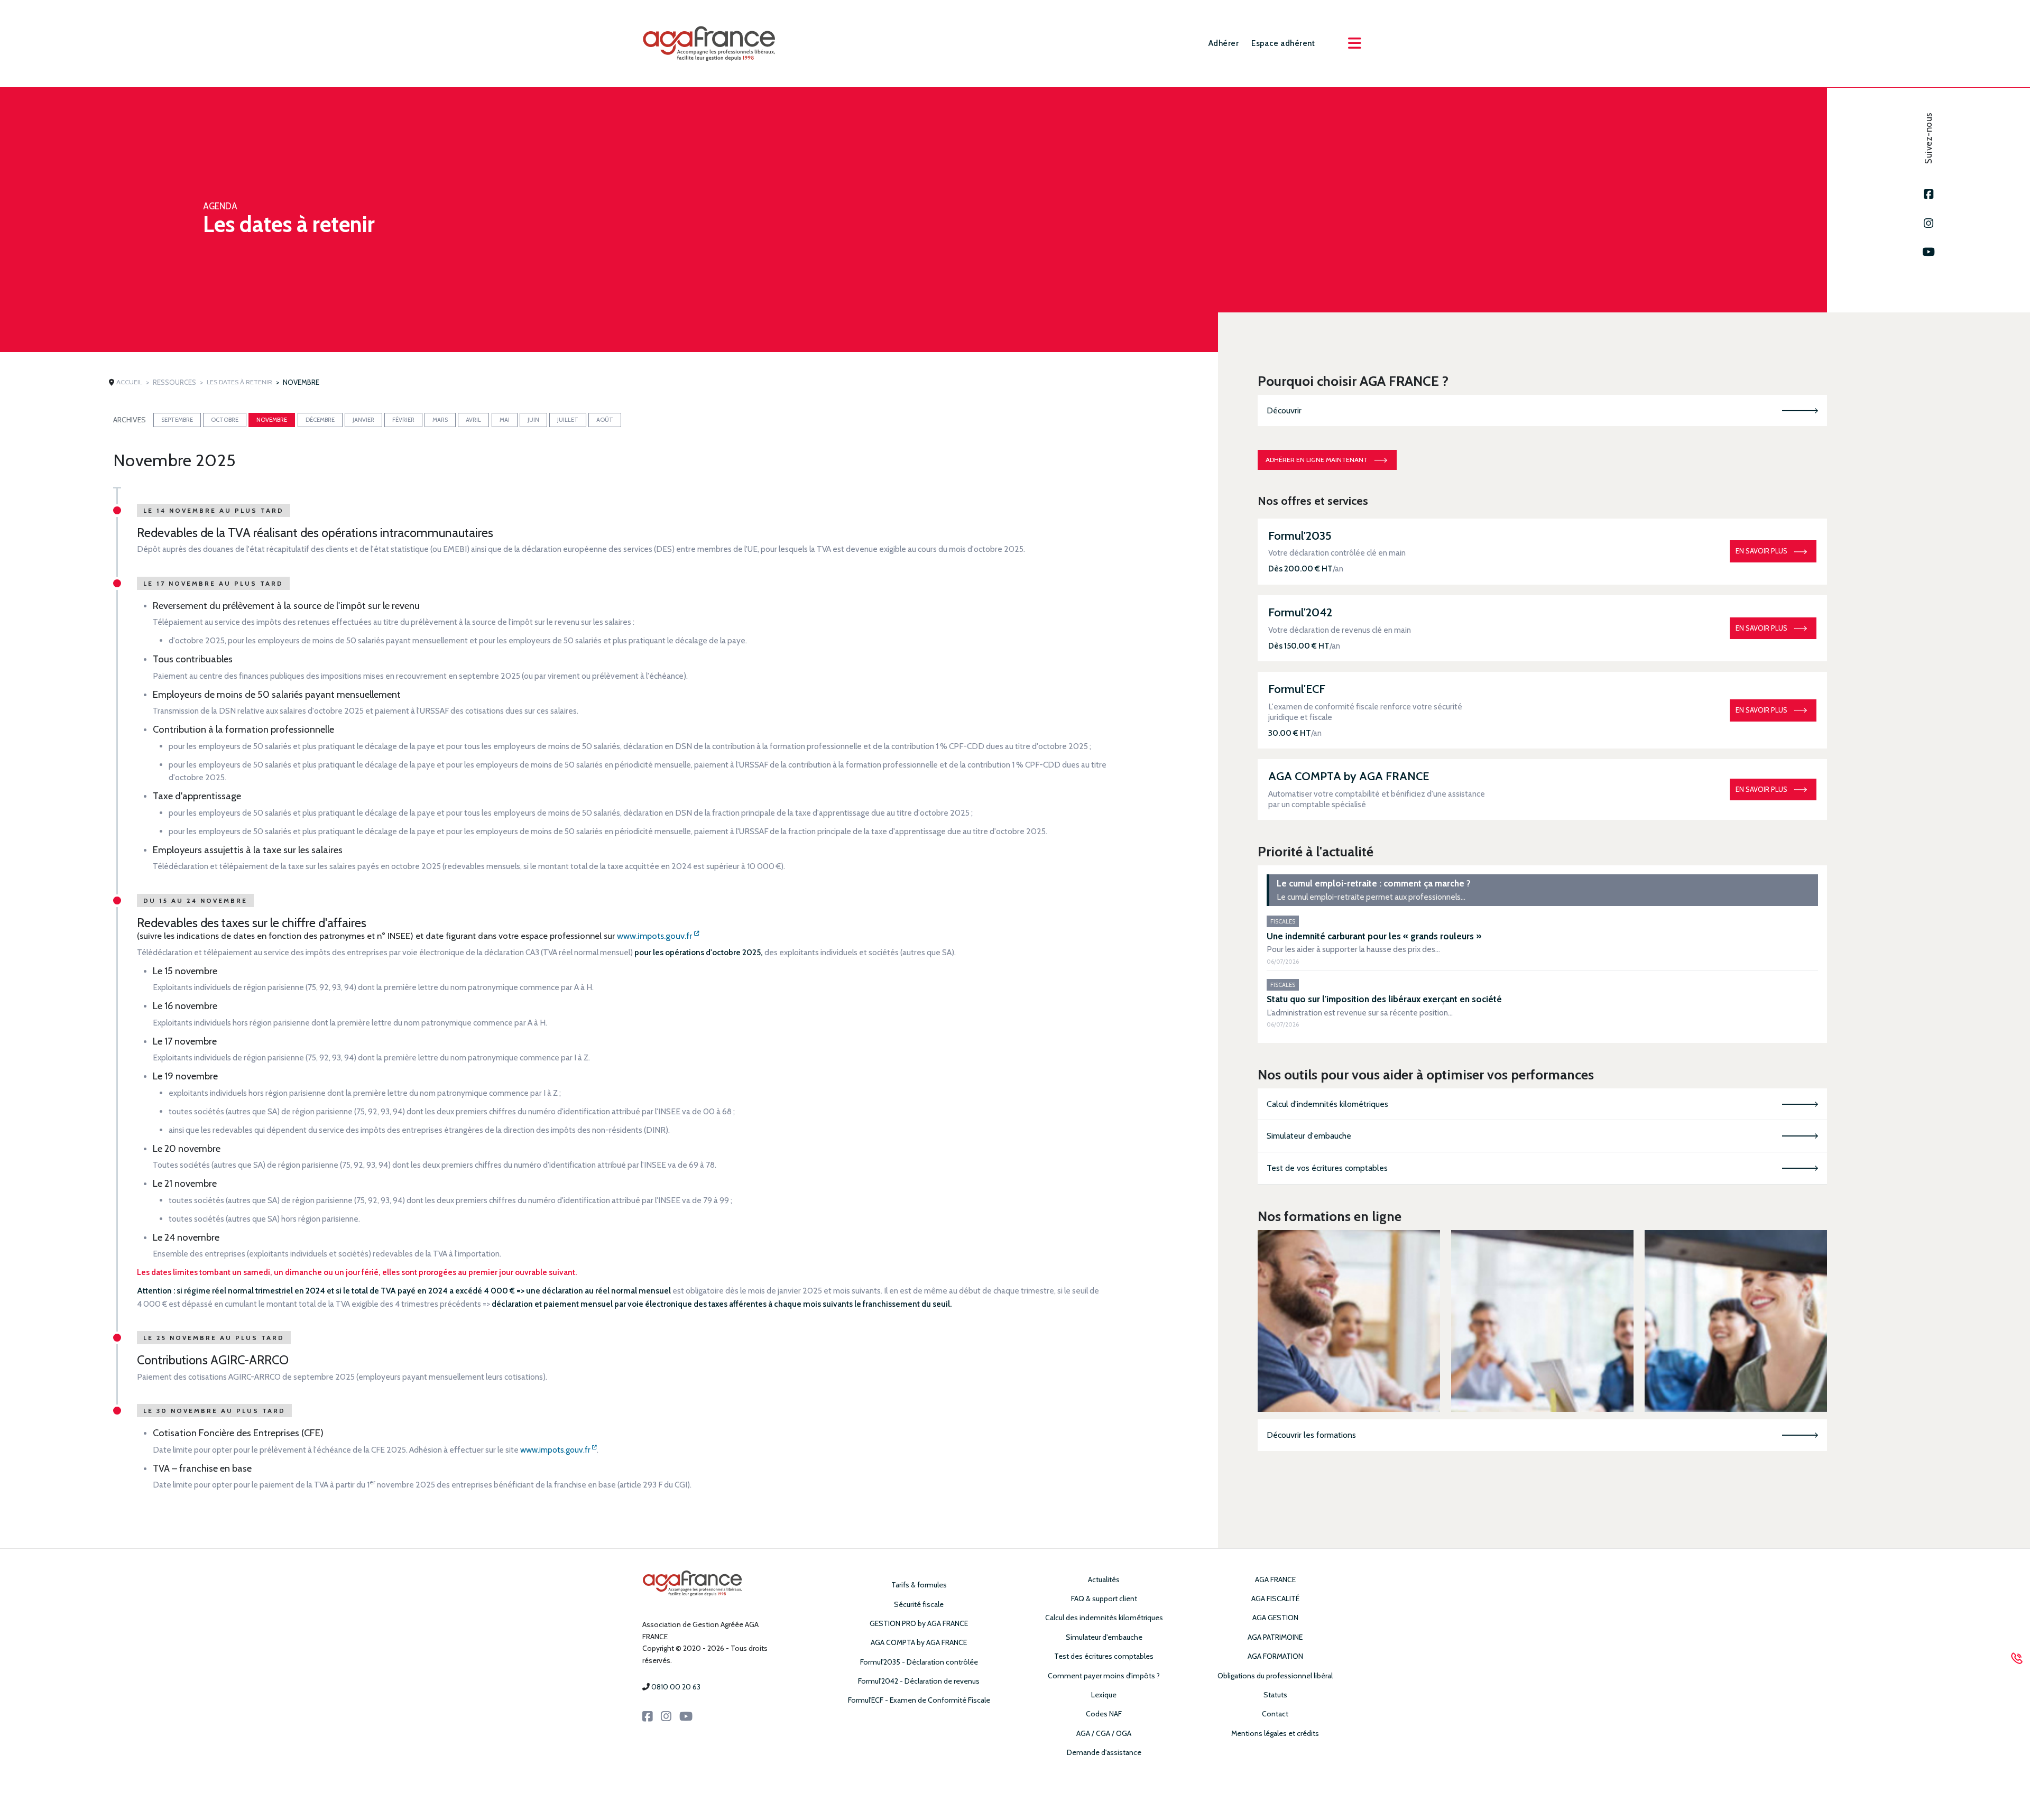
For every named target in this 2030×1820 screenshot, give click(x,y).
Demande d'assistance (1104, 1752)
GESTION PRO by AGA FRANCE (919, 1623)
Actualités (1104, 1579)
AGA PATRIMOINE (1275, 1637)
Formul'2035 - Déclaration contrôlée (919, 1662)
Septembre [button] (177, 420)
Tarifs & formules (919, 1585)
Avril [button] (473, 420)
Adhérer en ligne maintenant (1317, 460)
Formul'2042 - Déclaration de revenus (919, 1681)
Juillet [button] (568, 420)
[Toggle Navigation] (1354, 43)
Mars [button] (440, 420)
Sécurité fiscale (919, 1604)
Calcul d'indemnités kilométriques (1327, 1104)
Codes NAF (1104, 1714)
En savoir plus (1761, 551)
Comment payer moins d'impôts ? (1104, 1676)
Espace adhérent (1283, 43)
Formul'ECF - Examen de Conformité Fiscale (919, 1700)
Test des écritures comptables (1104, 1656)
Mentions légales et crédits (1275, 1733)
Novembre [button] (272, 420)
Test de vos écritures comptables (1327, 1168)
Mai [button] (505, 420)
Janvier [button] (363, 420)
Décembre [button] (320, 420)
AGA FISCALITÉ (1275, 1599)
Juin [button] (533, 420)
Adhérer (1224, 43)
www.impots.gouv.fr (656, 936)
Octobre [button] (225, 420)
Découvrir (1284, 410)
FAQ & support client (1104, 1599)
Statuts (1275, 1695)
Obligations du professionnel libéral (1275, 1676)
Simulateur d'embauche (1309, 1136)
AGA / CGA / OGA (1104, 1733)
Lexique (1104, 1695)
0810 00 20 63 (676, 1687)
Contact (1275, 1714)
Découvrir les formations (1311, 1435)
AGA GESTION (1275, 1618)
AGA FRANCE (1275, 1579)
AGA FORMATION (1275, 1656)
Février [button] (403, 420)
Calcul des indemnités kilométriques (1104, 1618)
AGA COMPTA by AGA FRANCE (919, 1642)
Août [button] (605, 420)
